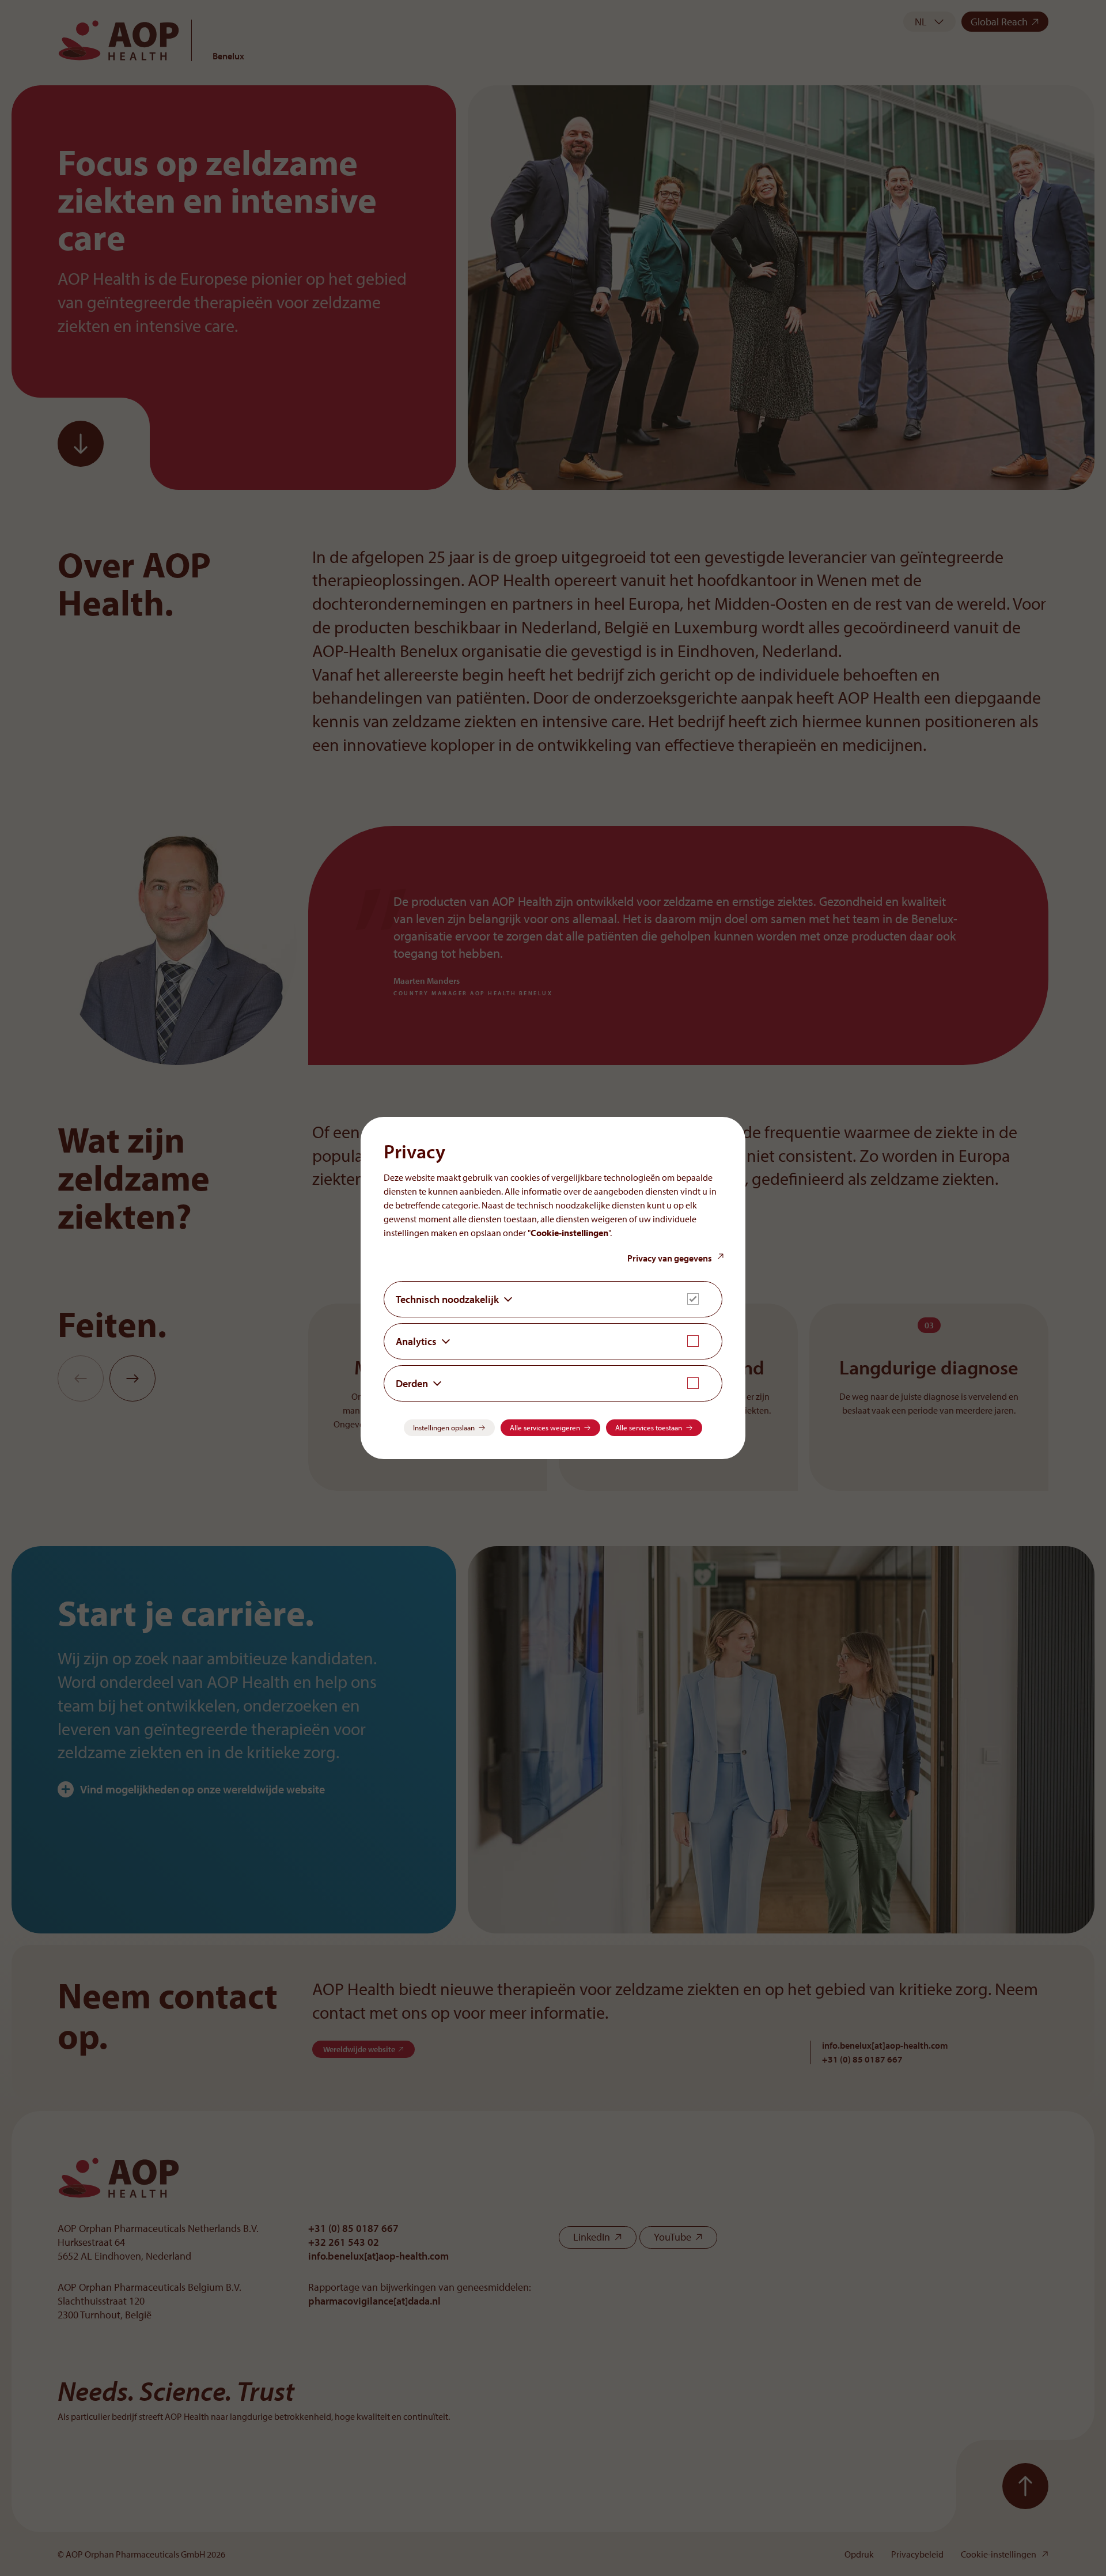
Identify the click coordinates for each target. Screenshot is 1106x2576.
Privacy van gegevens (670, 1258)
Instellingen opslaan (444, 1427)
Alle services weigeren (545, 1427)
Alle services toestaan (649, 1427)
